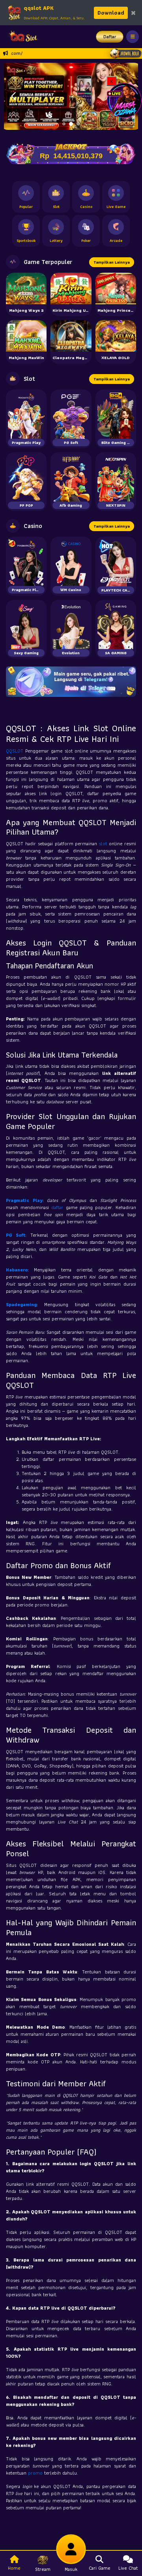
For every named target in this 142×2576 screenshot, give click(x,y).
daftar (58, 1207)
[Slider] (71, 95)
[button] (13, 96)
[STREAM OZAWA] (124, 100)
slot (104, 843)
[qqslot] (21, 37)
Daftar (110, 37)
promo (36, 2473)
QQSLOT (16, 751)
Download (111, 13)
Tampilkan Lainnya (112, 262)
